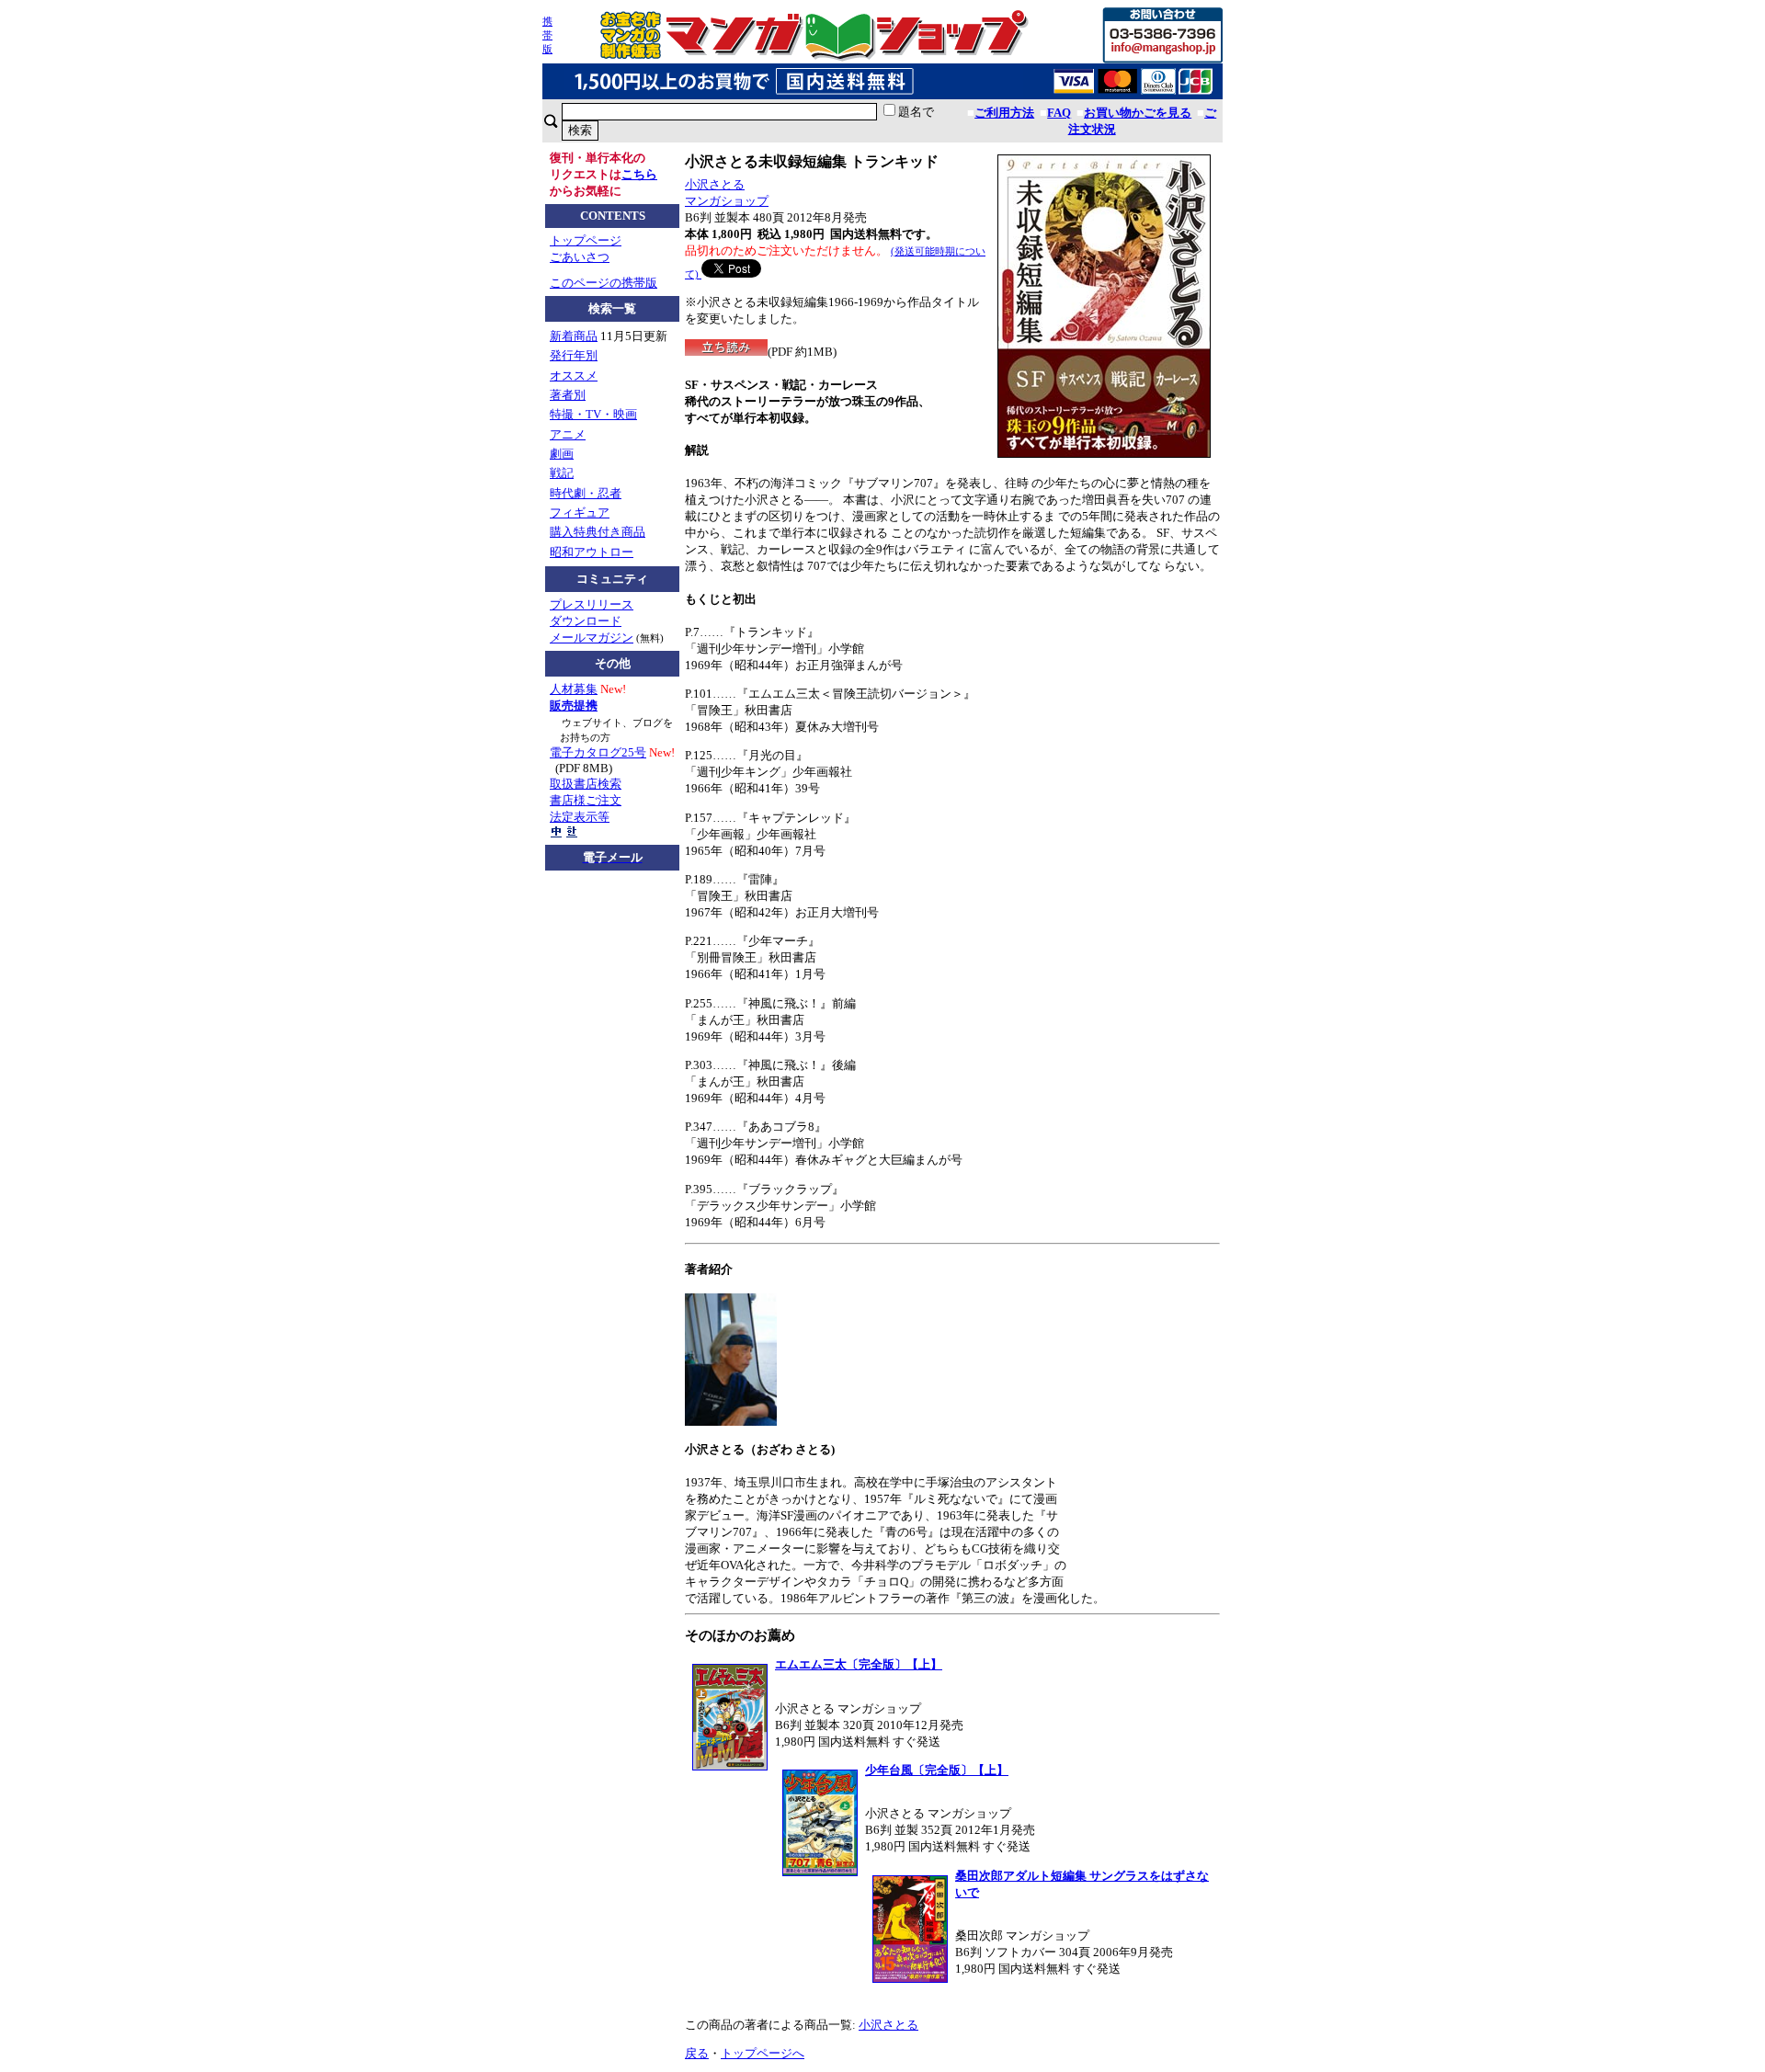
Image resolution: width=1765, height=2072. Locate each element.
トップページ (586, 240)
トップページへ (763, 2053)
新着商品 (574, 336)
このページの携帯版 (604, 283)
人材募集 (574, 689)
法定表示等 (580, 817)
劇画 (562, 454)
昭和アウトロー (592, 552)
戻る (697, 2053)
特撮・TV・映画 (593, 414)
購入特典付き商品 (598, 532)
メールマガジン (592, 638)
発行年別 (574, 355)
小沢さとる (715, 184)
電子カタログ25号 (598, 752)
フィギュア (580, 512)
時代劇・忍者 (586, 493)
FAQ (1059, 113)
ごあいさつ (580, 257)
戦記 (562, 473)
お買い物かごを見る (1138, 113)
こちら (639, 174)
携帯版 (547, 35)
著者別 (568, 395)
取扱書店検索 (586, 784)
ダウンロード (586, 621)
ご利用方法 (1004, 113)
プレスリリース (592, 604)
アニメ (568, 434)
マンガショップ (727, 201)
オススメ (574, 376)
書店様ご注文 (586, 800)
